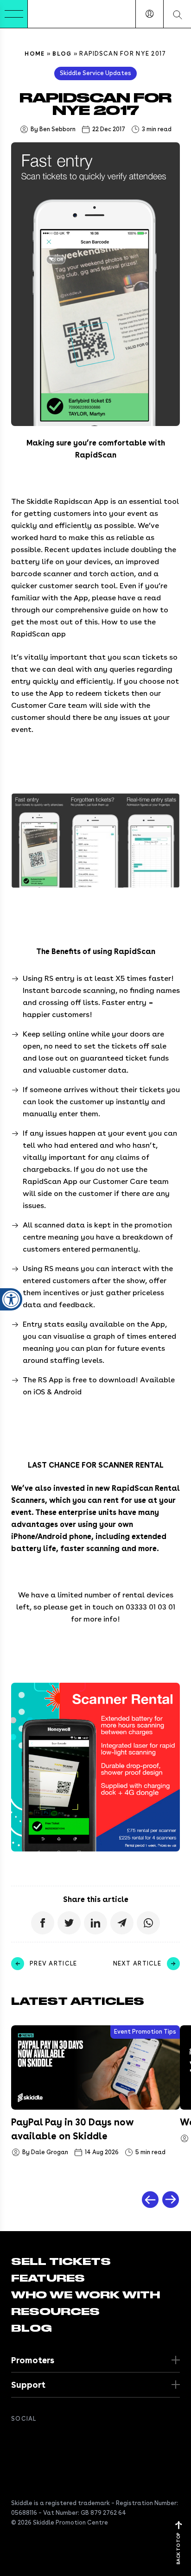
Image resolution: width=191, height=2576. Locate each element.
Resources (55, 2312)
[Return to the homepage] (56, 14)
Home (35, 54)
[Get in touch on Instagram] (72, 2439)
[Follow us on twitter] (35, 2439)
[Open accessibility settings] (11, 1299)
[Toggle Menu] (14, 14)
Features (48, 2278)
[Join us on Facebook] (17, 2439)
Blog (62, 54)
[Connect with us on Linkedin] (54, 2439)
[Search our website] (177, 14)
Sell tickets (61, 2262)
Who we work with (86, 2295)
